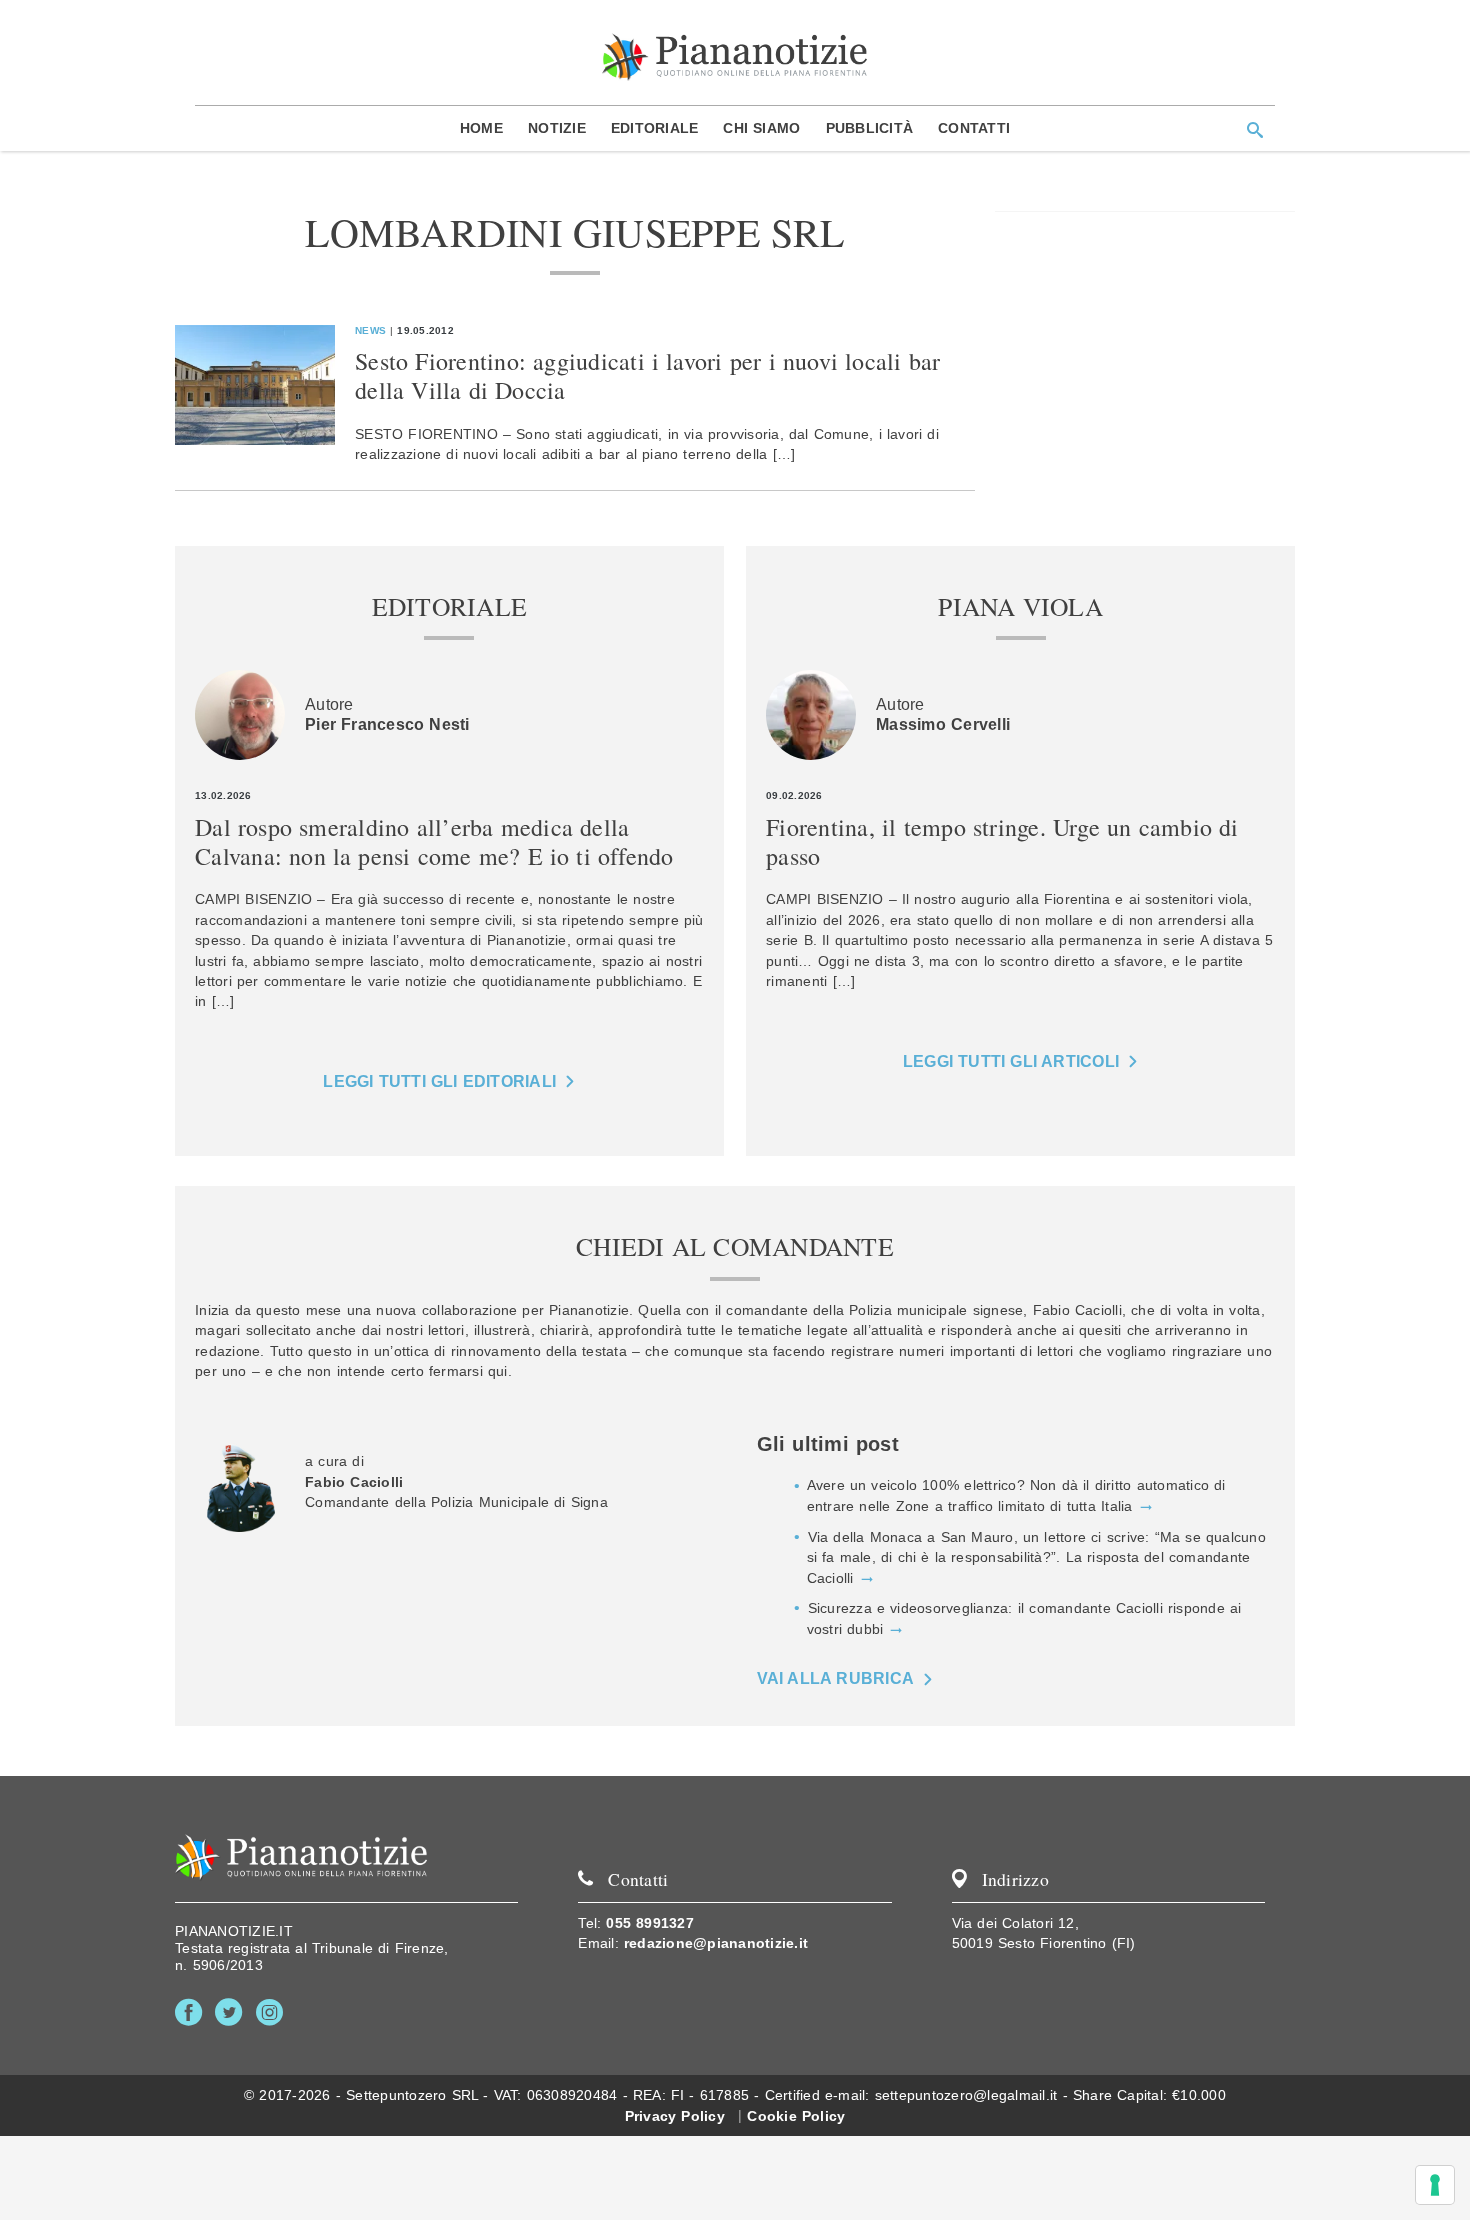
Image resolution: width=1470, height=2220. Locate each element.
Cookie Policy (796, 2116)
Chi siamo (761, 128)
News (370, 330)
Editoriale (655, 128)
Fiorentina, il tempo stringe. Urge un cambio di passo (1002, 841)
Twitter (232, 2012)
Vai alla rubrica (836, 1678)
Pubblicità (870, 128)
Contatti (974, 128)
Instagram (273, 2012)
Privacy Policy (675, 2116)
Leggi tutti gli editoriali (439, 1081)
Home (481, 128)
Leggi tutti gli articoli (1011, 1061)
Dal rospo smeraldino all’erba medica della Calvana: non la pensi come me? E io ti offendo (434, 841)
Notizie (557, 128)
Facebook (192, 2012)
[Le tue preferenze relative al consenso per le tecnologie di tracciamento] (1435, 2185)
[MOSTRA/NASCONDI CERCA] (1255, 130)
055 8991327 (650, 1923)
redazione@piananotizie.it (716, 1943)
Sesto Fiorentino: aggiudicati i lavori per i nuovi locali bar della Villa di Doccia (647, 375)
